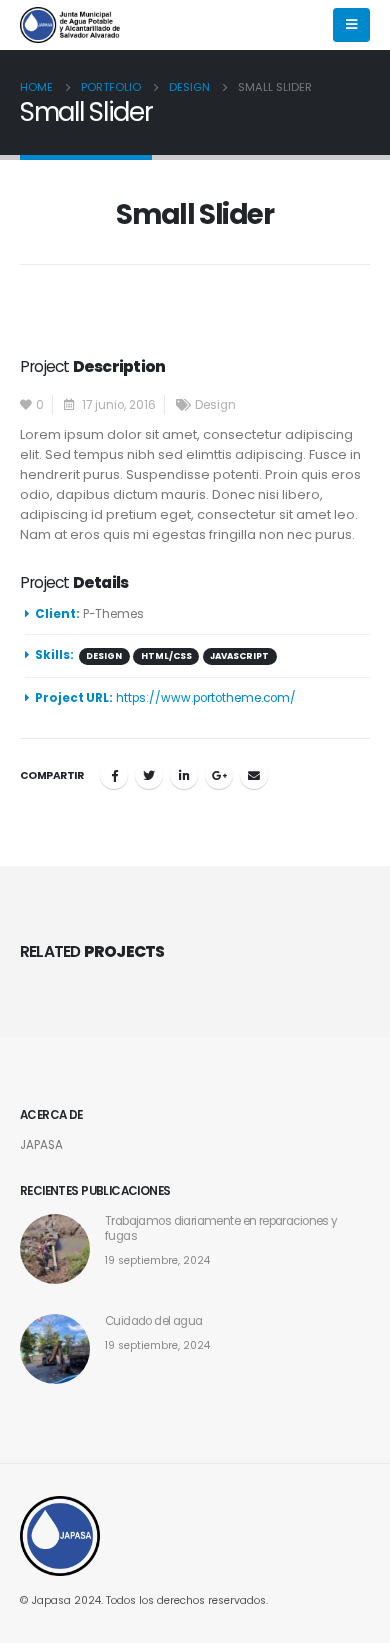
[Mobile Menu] (351, 25)
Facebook (114, 775)
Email (254, 775)
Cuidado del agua (154, 1321)
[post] (55, 1249)
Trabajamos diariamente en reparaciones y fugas (221, 1228)
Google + (219, 775)
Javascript (239, 656)
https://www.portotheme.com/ (206, 698)
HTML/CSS (166, 656)
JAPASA (41, 1145)
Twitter (149, 775)
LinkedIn (184, 775)
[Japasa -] (70, 25)
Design (215, 405)
